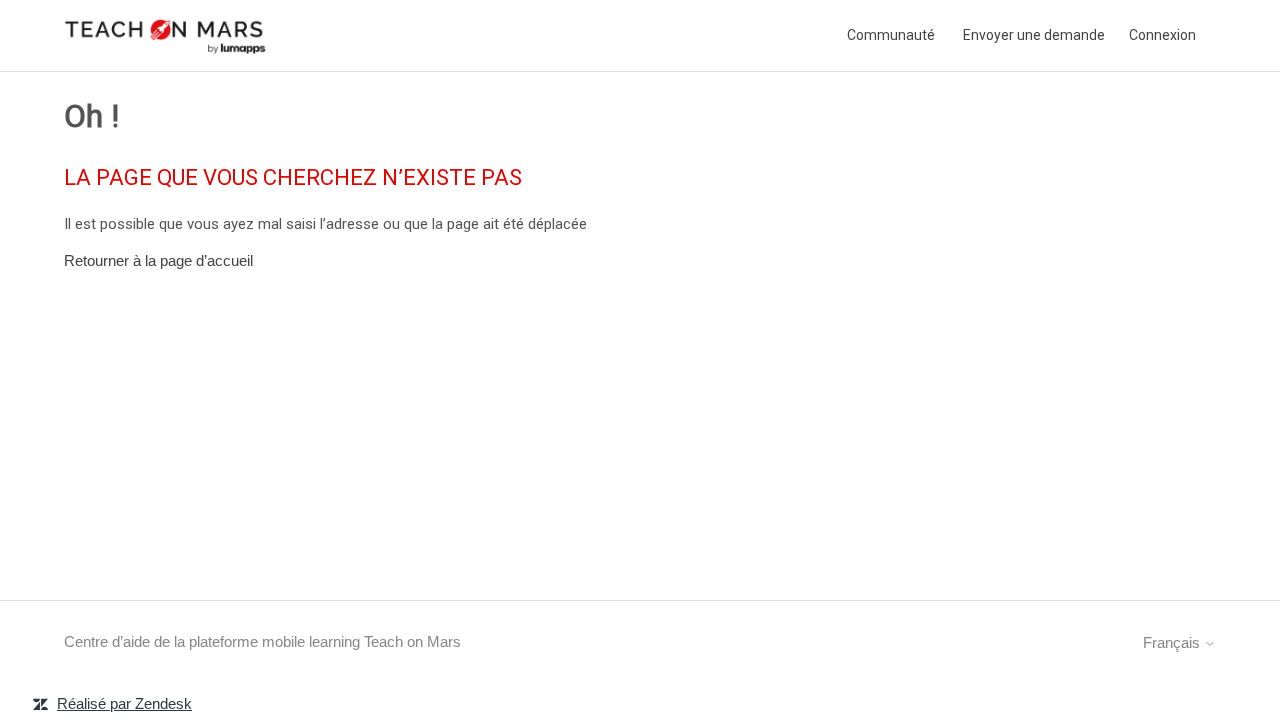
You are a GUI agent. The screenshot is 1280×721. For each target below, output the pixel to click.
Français (1173, 642)
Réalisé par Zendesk (124, 703)
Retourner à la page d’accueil (158, 260)
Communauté (891, 35)
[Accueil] (166, 35)
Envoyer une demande (1034, 35)
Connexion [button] (1162, 35)
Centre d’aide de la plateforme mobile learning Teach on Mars (262, 641)
